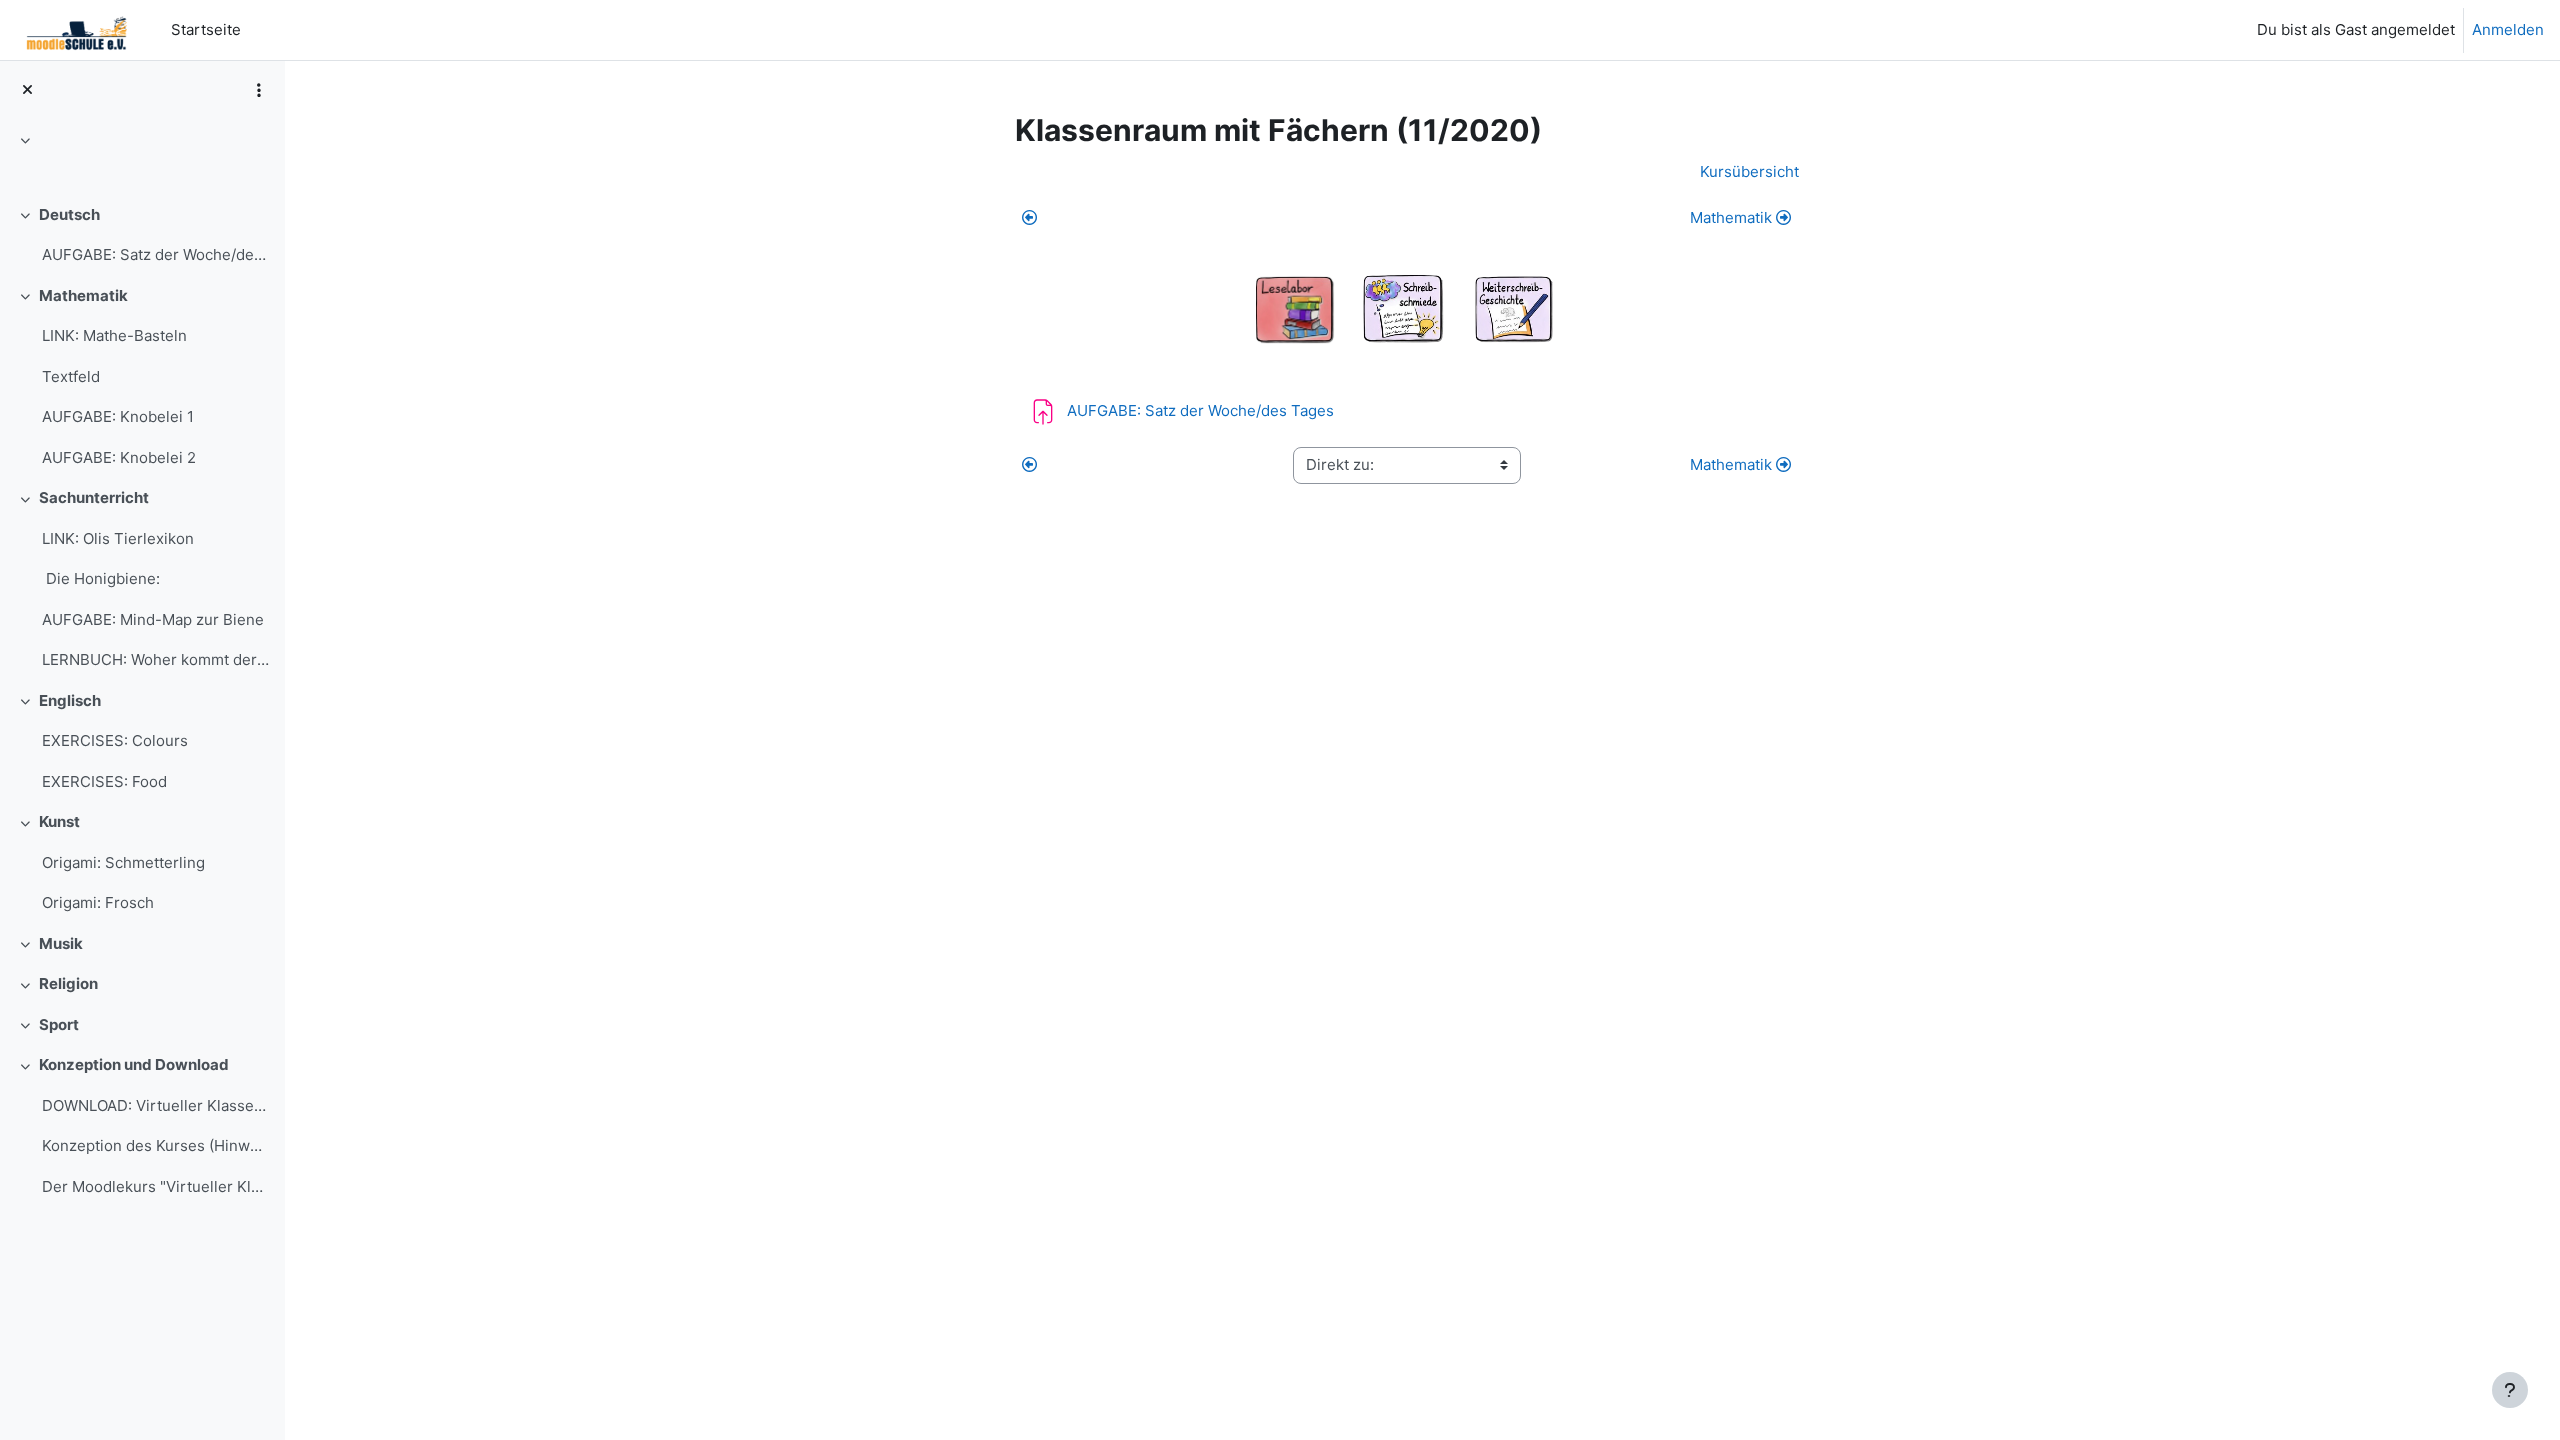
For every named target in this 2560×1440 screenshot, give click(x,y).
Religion (68, 983)
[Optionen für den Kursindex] (259, 90)
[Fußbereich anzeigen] (2510, 1390)
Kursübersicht (1749, 171)
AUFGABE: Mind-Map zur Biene (153, 619)
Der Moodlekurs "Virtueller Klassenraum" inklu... (155, 1186)
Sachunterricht (94, 497)
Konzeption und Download (134, 1064)
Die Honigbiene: (101, 578)
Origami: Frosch (98, 902)
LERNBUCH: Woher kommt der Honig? (155, 659)
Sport (59, 1024)
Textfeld (71, 376)
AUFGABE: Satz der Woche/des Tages (155, 254)
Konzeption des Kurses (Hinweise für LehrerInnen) (155, 1145)
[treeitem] (142, 160)
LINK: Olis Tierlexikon (118, 538)
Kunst (59, 821)
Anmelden (2508, 29)
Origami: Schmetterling (123, 862)
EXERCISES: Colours (115, 740)
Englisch (70, 700)
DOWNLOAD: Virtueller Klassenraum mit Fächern (155, 1105)
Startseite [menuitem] (206, 29)
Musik (61, 943)
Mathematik (83, 295)
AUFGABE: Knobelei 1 (118, 416)
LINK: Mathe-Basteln (114, 335)
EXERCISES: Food (104, 781)
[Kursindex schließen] (27, 90)
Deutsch (69, 214)
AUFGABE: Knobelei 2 (119, 457)
